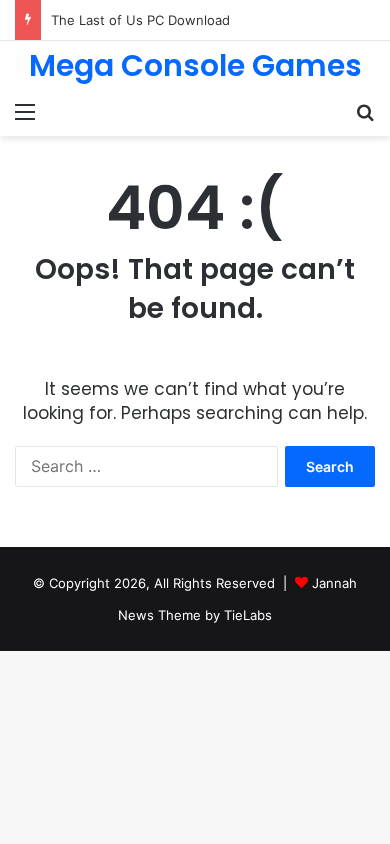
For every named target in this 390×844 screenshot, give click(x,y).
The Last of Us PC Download (140, 20)
